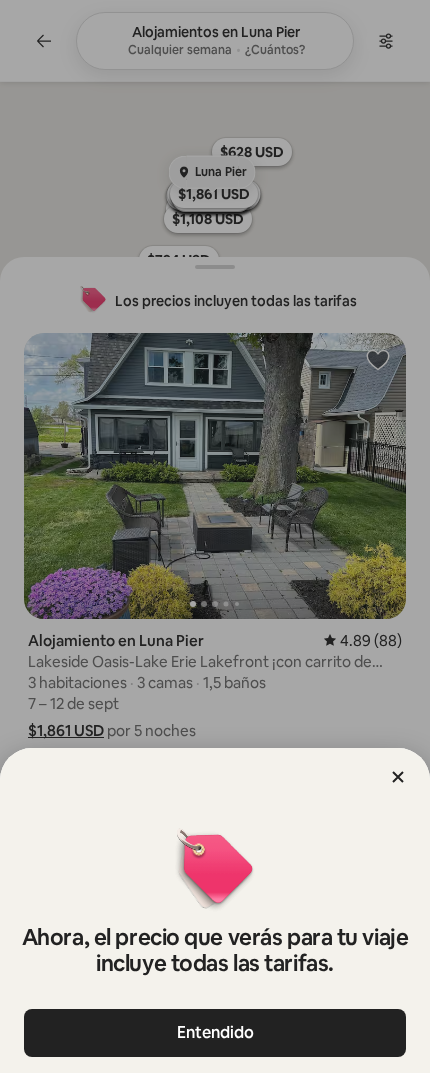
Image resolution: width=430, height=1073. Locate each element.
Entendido (215, 1032)
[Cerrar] (398, 777)
